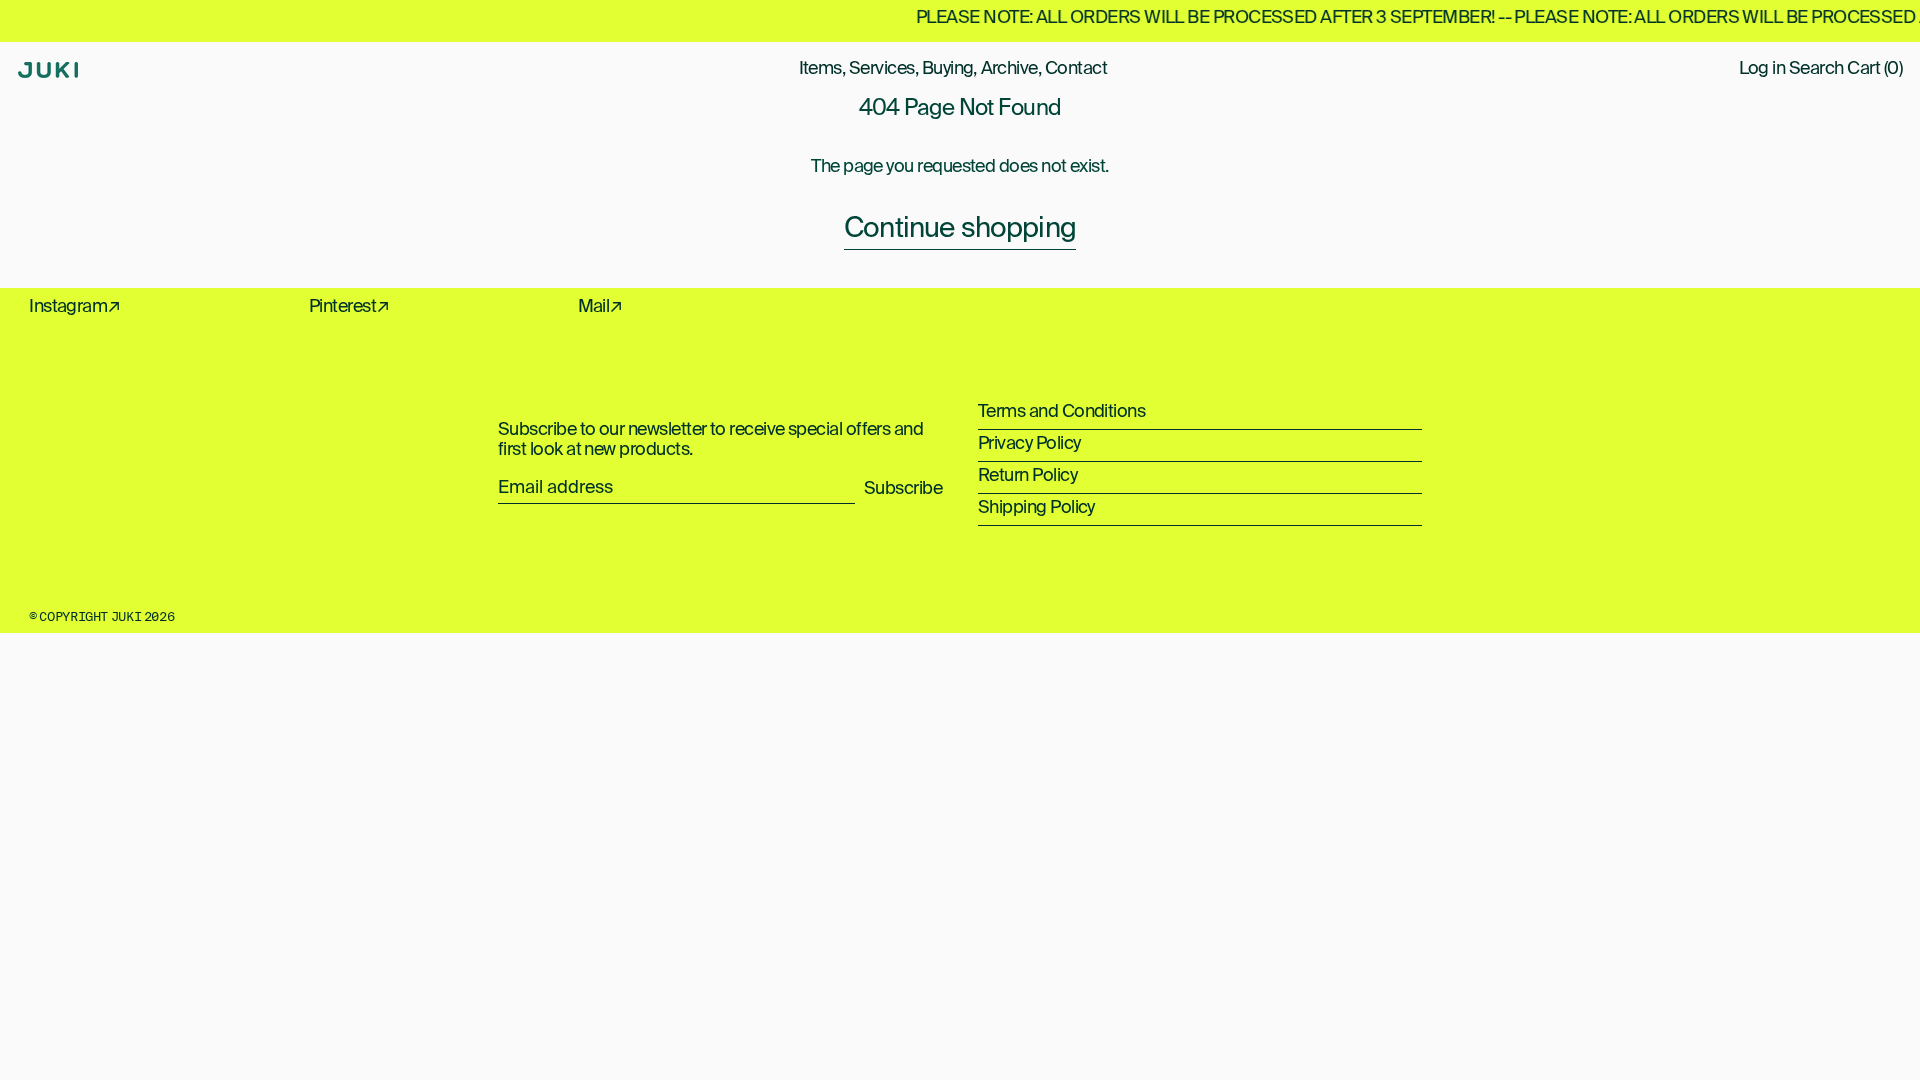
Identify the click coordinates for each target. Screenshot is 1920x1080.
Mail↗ (600, 307)
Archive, (1011, 69)
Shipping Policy (1036, 508)
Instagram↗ (75, 307)
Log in (1762, 69)
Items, (822, 69)
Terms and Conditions (1061, 412)
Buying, (949, 69)
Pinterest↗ (349, 307)
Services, (883, 69)
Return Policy (1027, 476)
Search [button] (1816, 69)
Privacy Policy (1029, 444)
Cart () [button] (1874, 69)
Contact (1076, 69)
